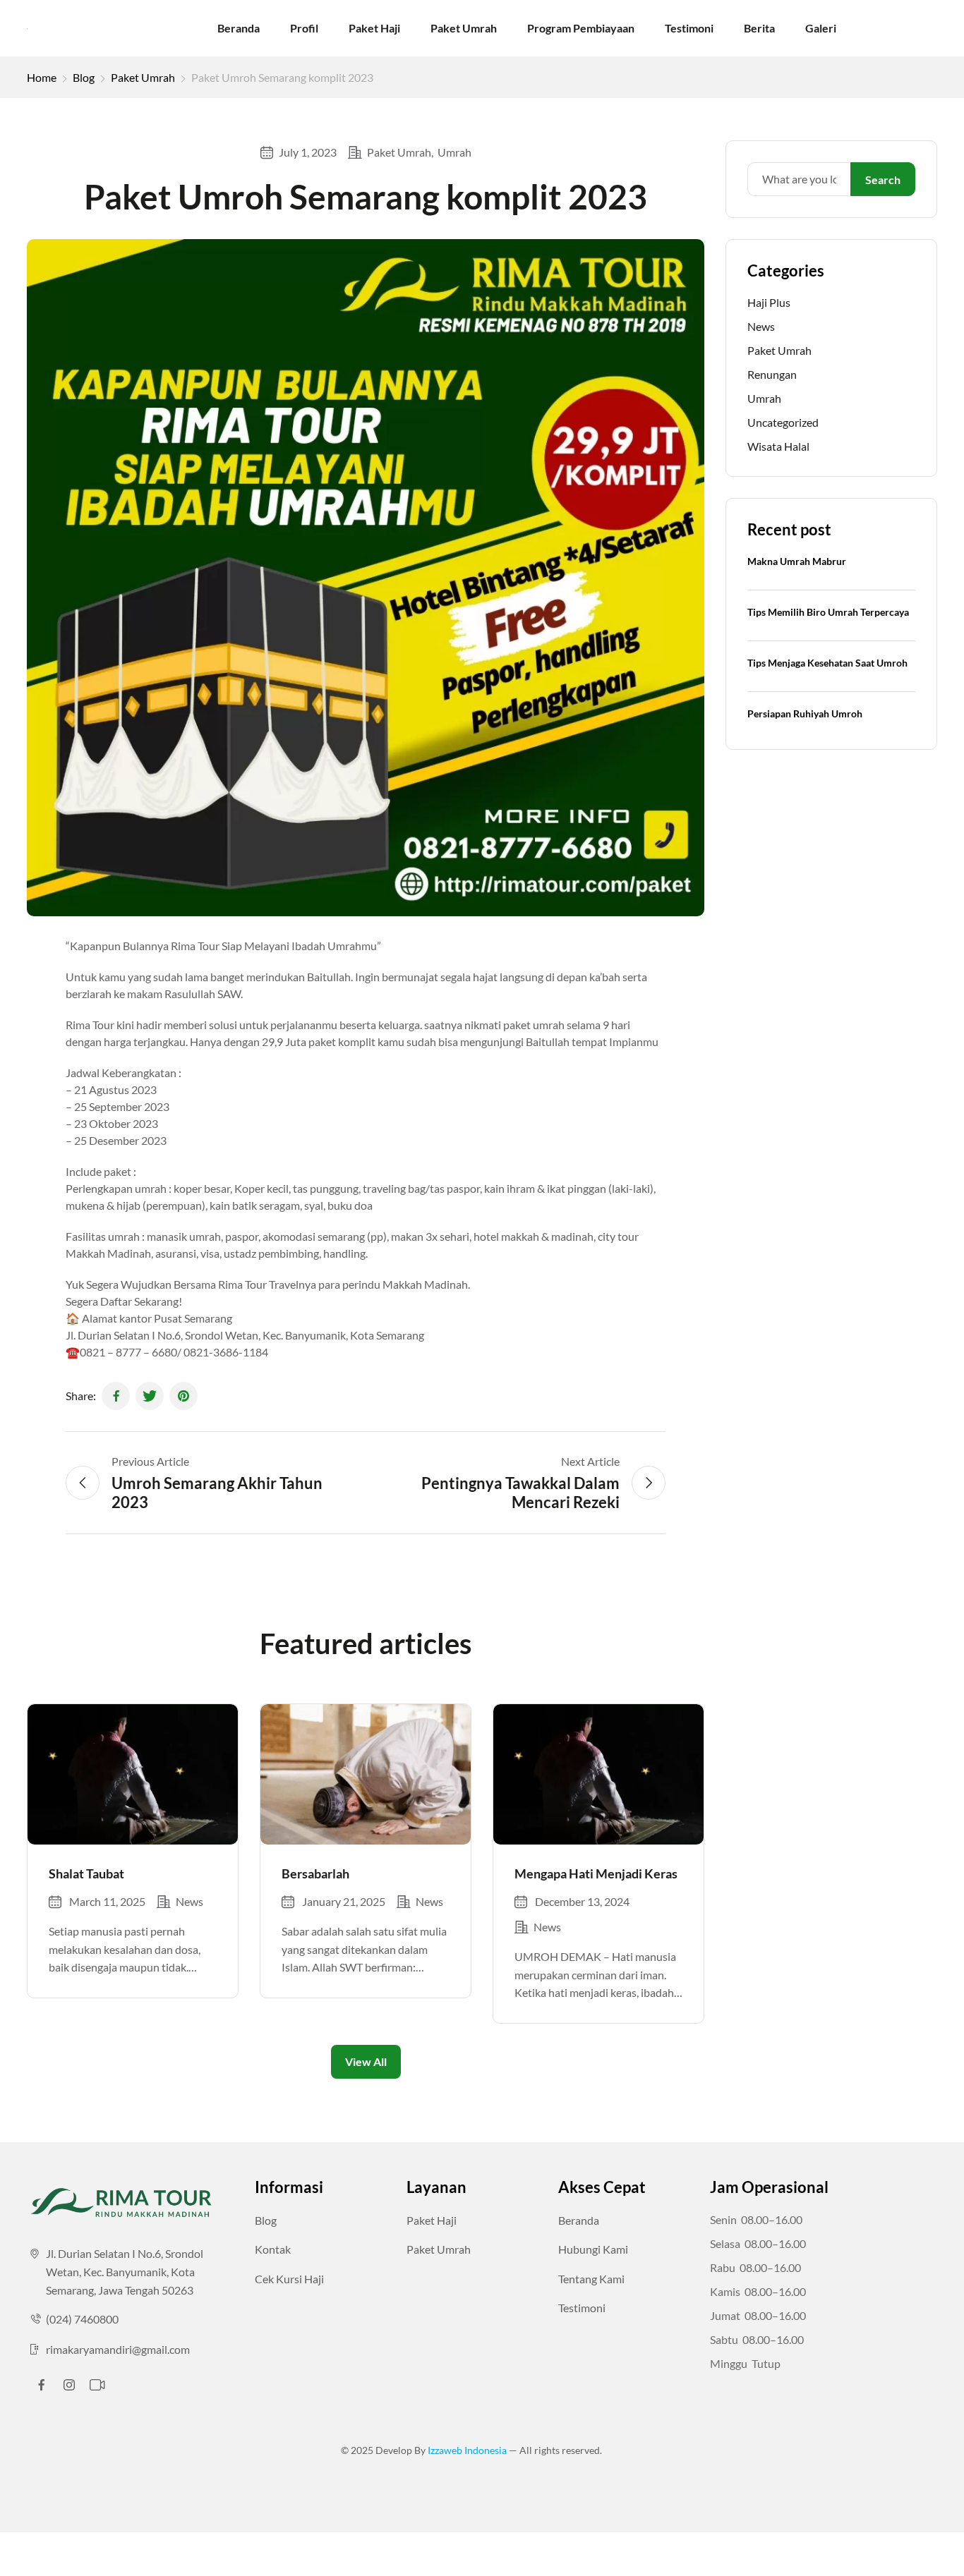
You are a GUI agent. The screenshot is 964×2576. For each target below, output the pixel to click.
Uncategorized (783, 422)
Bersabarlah (315, 1873)
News (189, 1901)
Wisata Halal (778, 446)
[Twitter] (150, 1396)
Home (42, 77)
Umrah (454, 152)
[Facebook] (116, 1396)
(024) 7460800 (82, 2319)
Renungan (772, 374)
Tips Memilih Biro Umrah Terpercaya (828, 612)
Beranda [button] (579, 2220)
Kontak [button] (273, 2249)
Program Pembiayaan (581, 28)
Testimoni (689, 28)
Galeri (821, 28)
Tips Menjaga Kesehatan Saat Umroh (827, 663)
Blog (84, 77)
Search (883, 180)
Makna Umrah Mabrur (797, 561)
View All (366, 2061)
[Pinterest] (183, 1396)
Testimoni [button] (582, 2308)
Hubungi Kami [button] (593, 2249)
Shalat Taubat (86, 1873)
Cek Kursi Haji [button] (289, 2279)
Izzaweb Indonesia (468, 2450)
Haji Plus (769, 302)
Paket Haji (374, 28)
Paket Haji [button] (432, 2220)
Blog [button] (266, 2220)
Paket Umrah (464, 28)
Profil (304, 28)
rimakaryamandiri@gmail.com (118, 2349)
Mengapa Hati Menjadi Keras (596, 1873)
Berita (759, 28)
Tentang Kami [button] (591, 2279)
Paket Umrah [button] (439, 2249)
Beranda (239, 28)
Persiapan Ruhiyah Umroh (805, 713)
